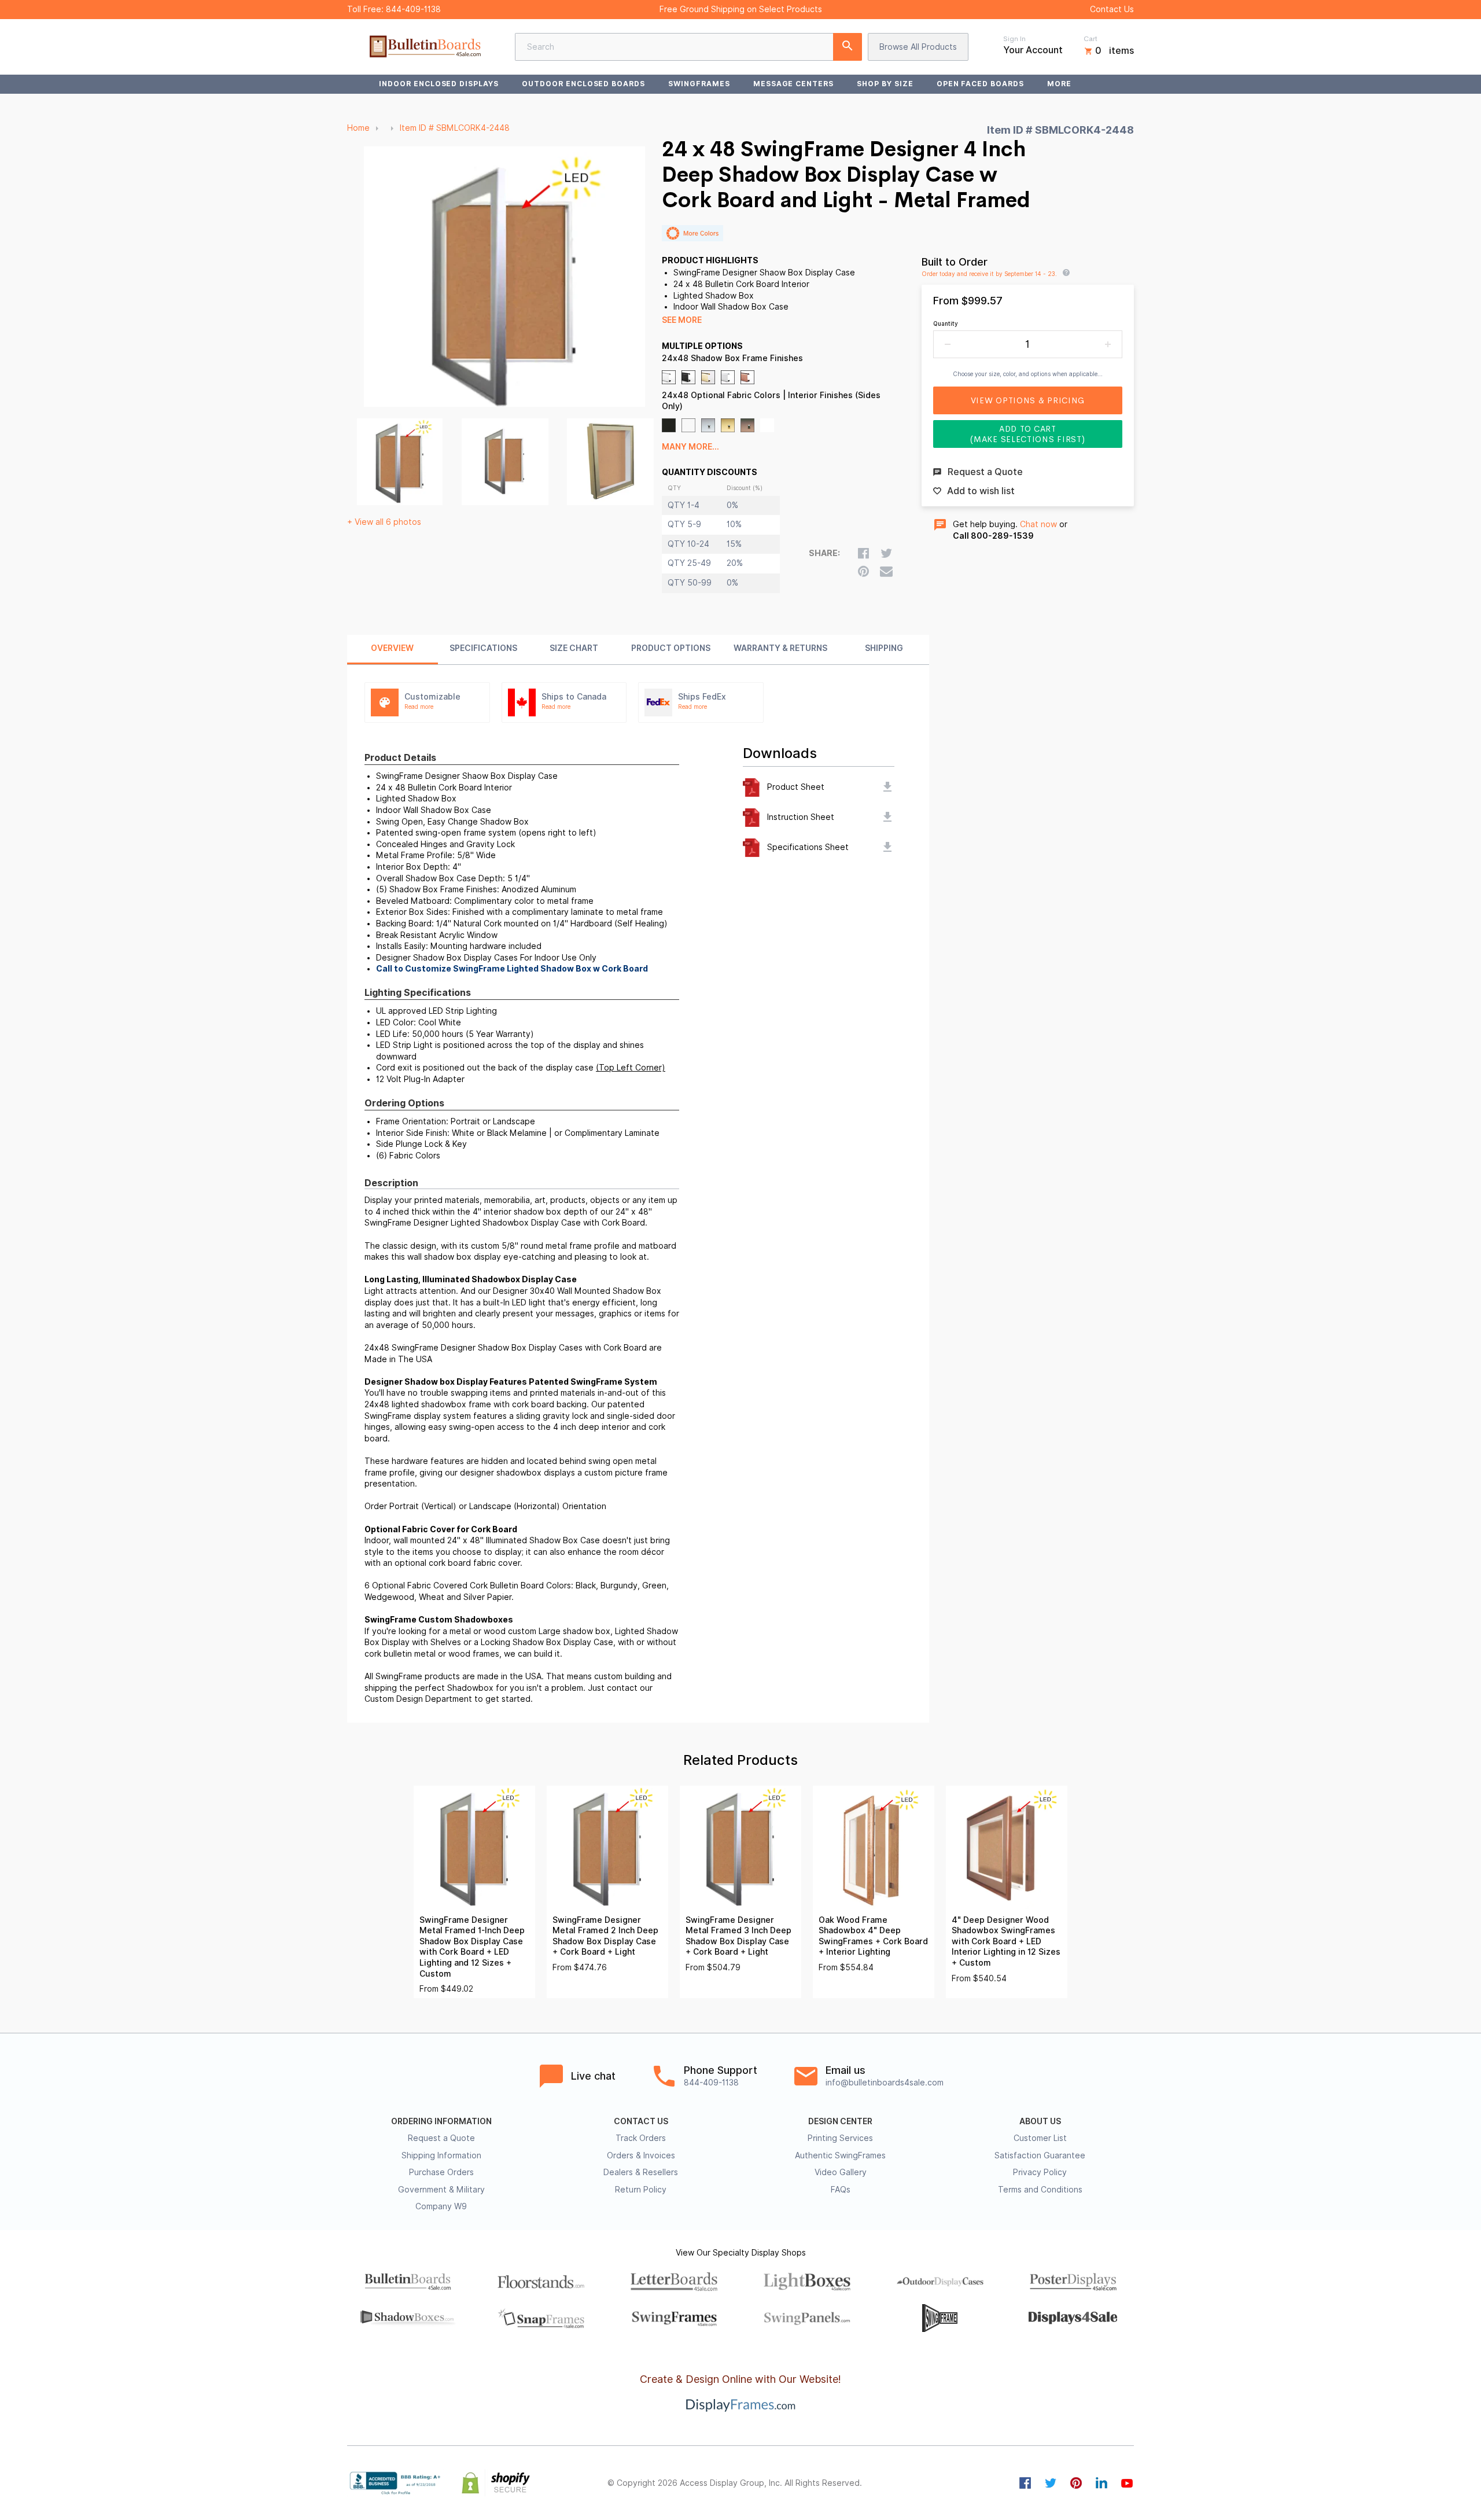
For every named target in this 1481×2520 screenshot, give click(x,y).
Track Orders (641, 2138)
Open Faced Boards (980, 84)
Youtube (1127, 2483)
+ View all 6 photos (384, 522)
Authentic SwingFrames (840, 2155)
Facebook (1025, 2483)
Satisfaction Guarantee (1040, 2155)
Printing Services (840, 2138)
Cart (1091, 39)
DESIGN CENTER (840, 2121)
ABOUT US (1040, 2121)
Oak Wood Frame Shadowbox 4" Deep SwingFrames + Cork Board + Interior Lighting (873, 1936)
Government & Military (441, 2190)
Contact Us (1112, 9)
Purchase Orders (441, 2172)
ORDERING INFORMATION (441, 2121)
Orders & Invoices (641, 2155)
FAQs (841, 2190)
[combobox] (688, 47)
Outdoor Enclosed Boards (583, 84)
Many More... (690, 447)
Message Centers (793, 84)
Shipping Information (441, 2155)
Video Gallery (841, 2172)
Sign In (1014, 39)
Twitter (1051, 2483)
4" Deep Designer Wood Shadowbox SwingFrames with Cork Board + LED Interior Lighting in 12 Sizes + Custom (1006, 1941)
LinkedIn (1101, 2483)
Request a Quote (441, 2138)
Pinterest (1076, 2483)
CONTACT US (641, 2121)
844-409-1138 (413, 9)
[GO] (848, 47)
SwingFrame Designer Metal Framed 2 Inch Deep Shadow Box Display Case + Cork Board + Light (605, 1936)
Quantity (946, 323)
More (1059, 84)
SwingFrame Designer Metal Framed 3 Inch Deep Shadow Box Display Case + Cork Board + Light (738, 1936)
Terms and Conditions (1040, 2190)
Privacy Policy (1040, 2172)
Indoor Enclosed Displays (439, 84)
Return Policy (641, 2190)
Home (358, 128)
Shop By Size (885, 84)
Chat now (1038, 524)
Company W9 (441, 2206)
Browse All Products (918, 47)
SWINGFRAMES (699, 84)
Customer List (1040, 2138)
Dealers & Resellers (641, 2172)
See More (682, 320)
